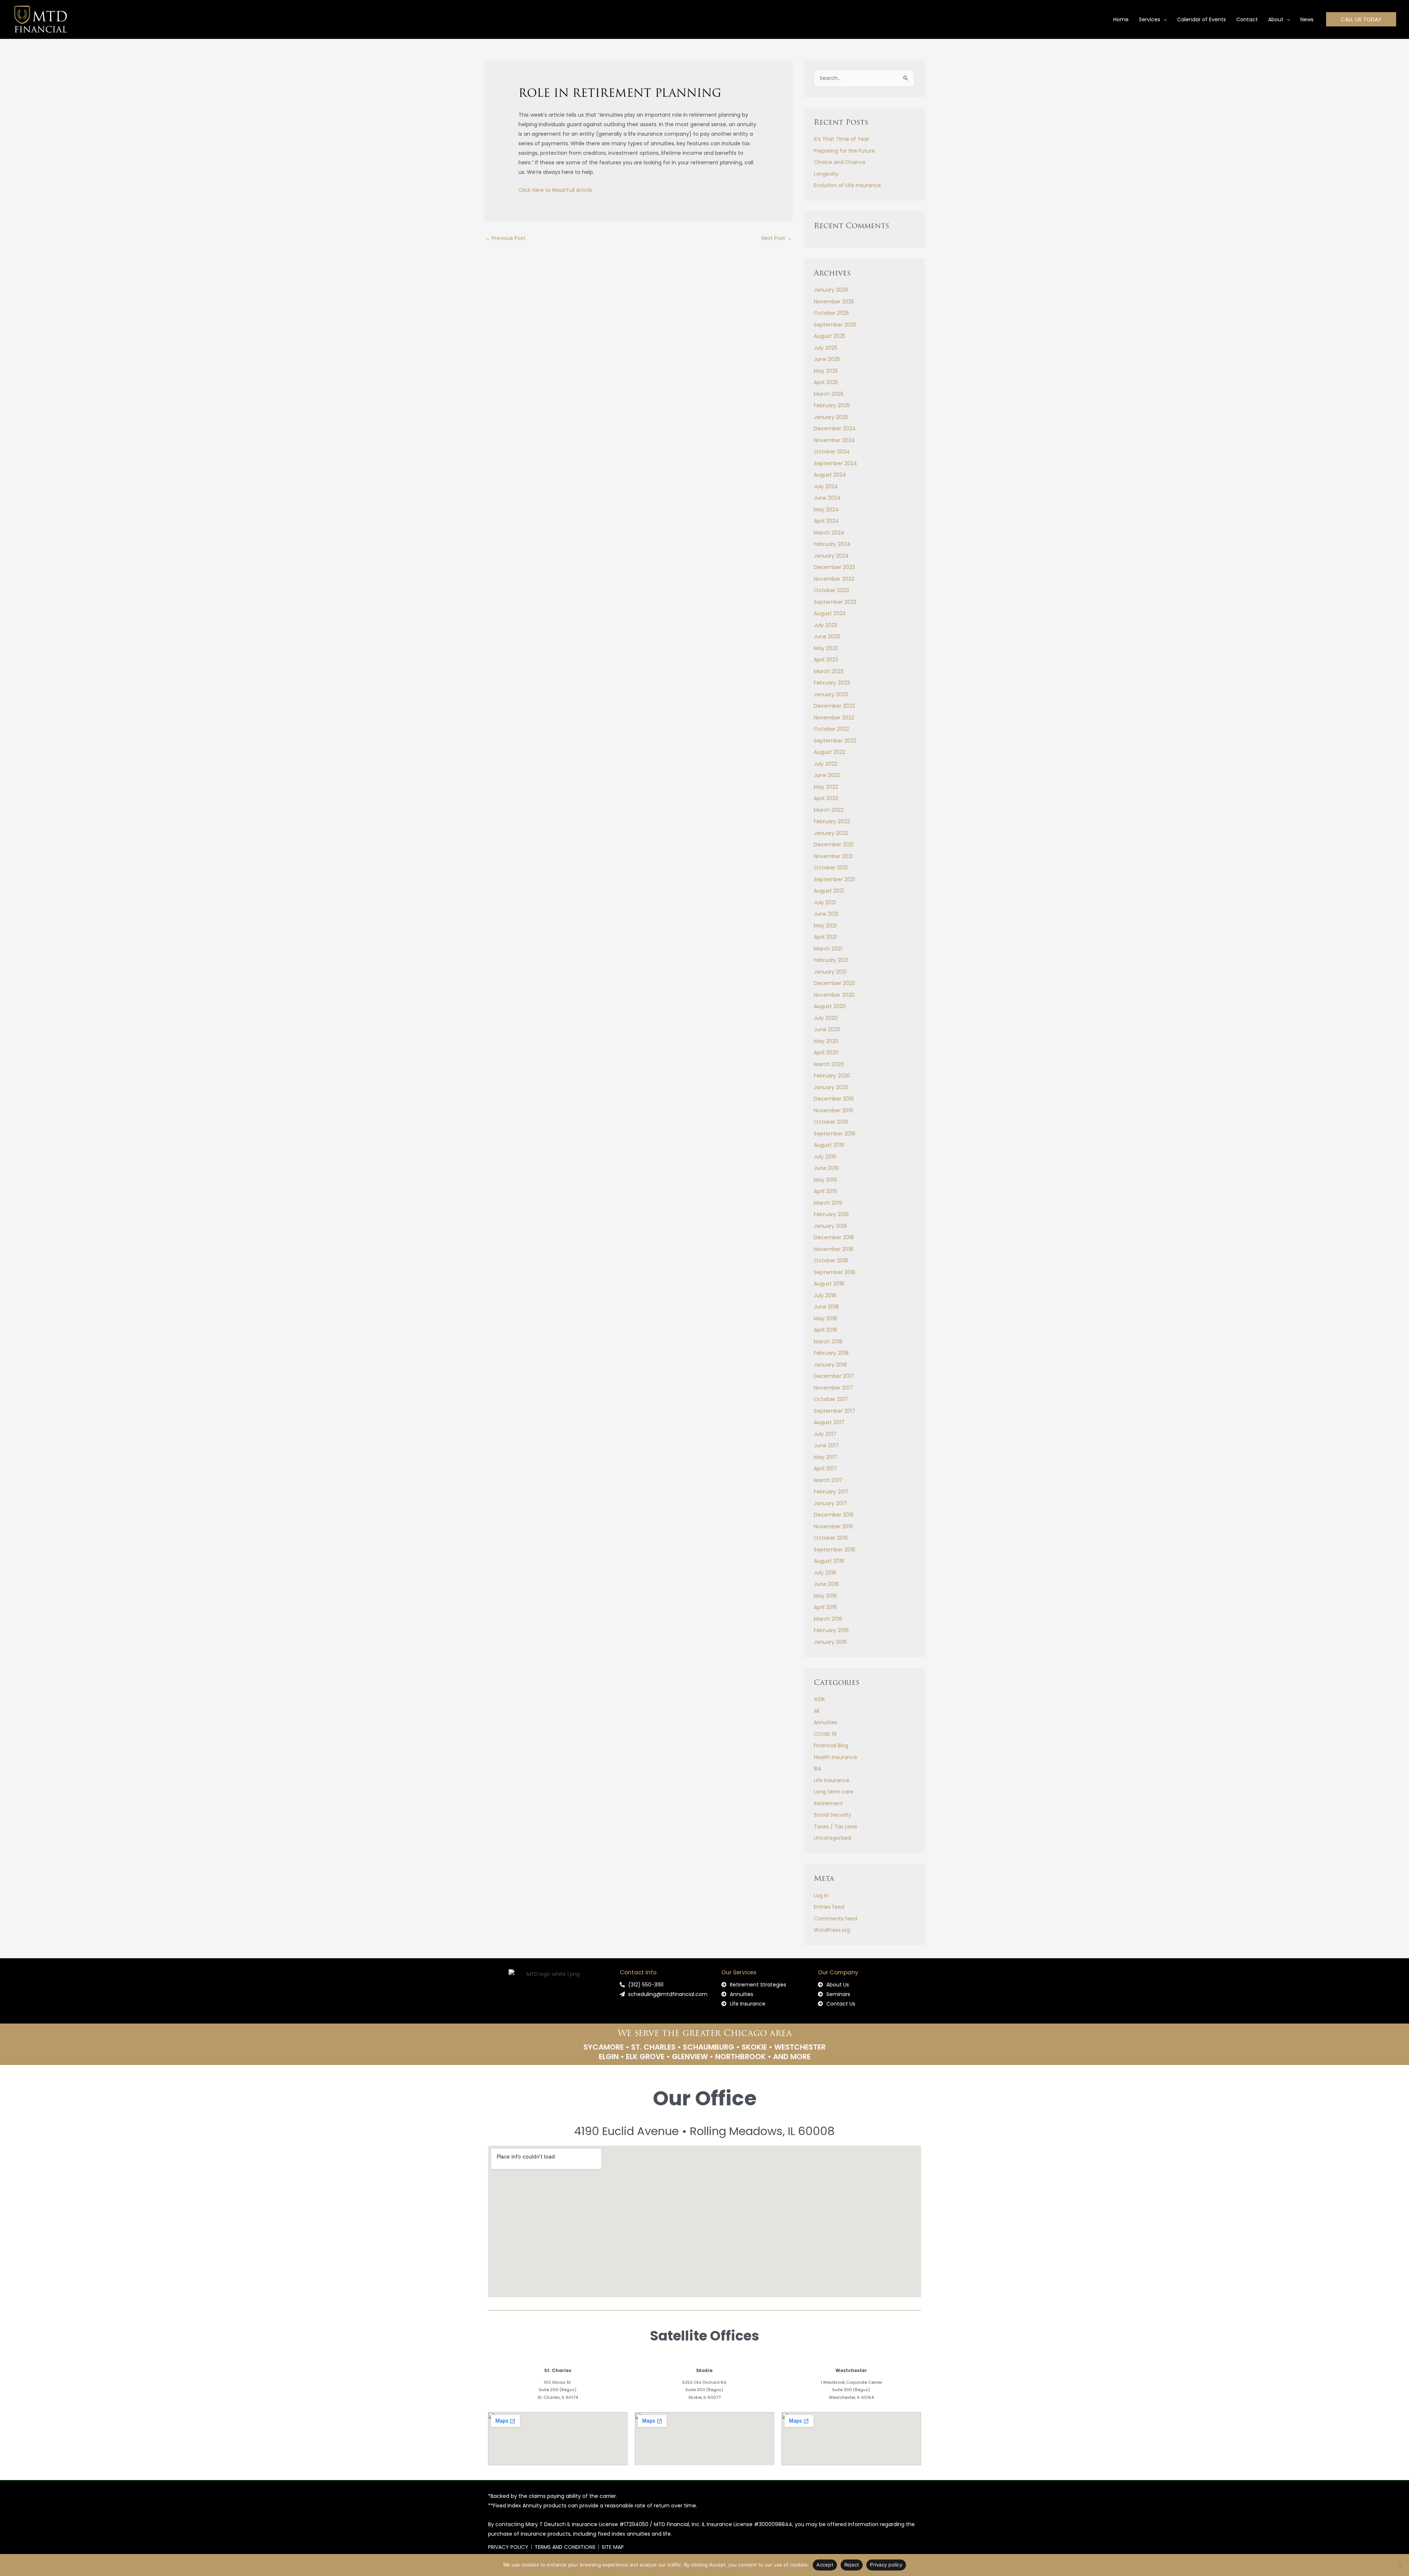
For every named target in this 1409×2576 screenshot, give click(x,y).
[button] (1164, 19)
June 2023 (827, 636)
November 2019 (833, 1110)
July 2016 (825, 1573)
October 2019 (831, 1122)
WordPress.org (832, 1930)
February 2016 (831, 1630)
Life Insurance (832, 1780)
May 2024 (826, 510)
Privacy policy (886, 2565)
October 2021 (831, 868)
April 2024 (826, 521)
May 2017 (825, 1457)
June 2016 (826, 1584)
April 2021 (825, 937)
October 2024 (832, 452)
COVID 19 (825, 1734)
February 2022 (832, 821)
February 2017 (831, 1492)
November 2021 (833, 856)
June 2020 (827, 1029)
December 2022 (834, 706)
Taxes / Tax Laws (835, 1827)
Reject (852, 2565)
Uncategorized (833, 1838)
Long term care (834, 1792)
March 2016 (828, 1619)
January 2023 (831, 694)
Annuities (826, 1722)
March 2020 (829, 1064)
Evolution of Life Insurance (847, 185)
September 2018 (835, 1272)
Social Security (833, 1815)
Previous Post (505, 238)
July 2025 (826, 348)
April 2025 (826, 382)
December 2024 (835, 428)
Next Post (777, 238)
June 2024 (827, 498)
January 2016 (830, 1642)
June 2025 (827, 359)
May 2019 (825, 1180)
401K (820, 1699)
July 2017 (825, 1434)
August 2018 (829, 1284)
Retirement (828, 1803)
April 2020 (826, 1052)
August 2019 (829, 1145)
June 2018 (826, 1307)
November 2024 (834, 440)
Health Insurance (835, 1757)
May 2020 (826, 1041)
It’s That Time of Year (842, 139)
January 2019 (830, 1226)
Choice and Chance (840, 162)
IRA (818, 1769)
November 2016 (833, 1526)
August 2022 (830, 752)
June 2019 (826, 1168)
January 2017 (830, 1503)
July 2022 (826, 764)
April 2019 (825, 1191)
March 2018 (828, 1342)
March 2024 (829, 533)
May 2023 (826, 648)
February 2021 (831, 960)
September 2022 (835, 741)
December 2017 (834, 1376)
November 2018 (833, 1249)
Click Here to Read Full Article (555, 190)
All (817, 1711)
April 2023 (826, 660)
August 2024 (830, 475)
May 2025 (826, 371)
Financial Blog (831, 1745)
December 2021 (834, 844)
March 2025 (829, 394)
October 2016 (831, 1538)
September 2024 (835, 463)
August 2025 (830, 336)
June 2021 (826, 914)
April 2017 (825, 1468)
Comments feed (835, 1919)
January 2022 (831, 833)
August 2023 (830, 613)
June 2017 (826, 1445)
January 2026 (831, 290)
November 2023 (834, 579)
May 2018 (825, 1318)
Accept (825, 2565)
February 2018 (831, 1353)
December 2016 (834, 1515)
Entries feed (829, 1907)
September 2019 (835, 1134)
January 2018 (830, 1365)
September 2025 (835, 325)
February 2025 (832, 405)
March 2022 (829, 810)
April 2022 (826, 798)
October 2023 (831, 590)
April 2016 (825, 1607)
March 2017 (828, 1480)
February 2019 (831, 1214)
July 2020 (826, 1018)
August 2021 (829, 891)
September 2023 (835, 602)
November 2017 (833, 1388)
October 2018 (831, 1260)
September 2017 (835, 1411)
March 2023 (829, 671)
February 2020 (832, 1076)
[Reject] (1400, 2565)
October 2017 (831, 1399)
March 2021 (828, 949)
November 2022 (834, 718)
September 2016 (835, 1550)
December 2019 (834, 1099)
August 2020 (830, 1006)
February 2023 (832, 683)
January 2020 (831, 1087)
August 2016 (829, 1561)
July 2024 (826, 486)
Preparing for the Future (844, 151)
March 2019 (828, 1203)
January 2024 (831, 556)
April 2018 (825, 1330)
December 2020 (835, 983)
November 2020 (834, 995)
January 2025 (831, 417)
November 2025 (834, 302)
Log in (821, 1895)
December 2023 (834, 567)
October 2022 (831, 729)
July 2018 (825, 1295)
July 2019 (825, 1157)
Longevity (826, 174)
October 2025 (831, 313)
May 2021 (825, 926)
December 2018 (834, 1237)
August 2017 (829, 1422)
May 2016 (825, 1596)
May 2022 (826, 787)
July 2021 (825, 902)
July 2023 (826, 625)
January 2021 (830, 972)
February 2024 (832, 544)
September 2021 (834, 879)
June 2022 (827, 775)
